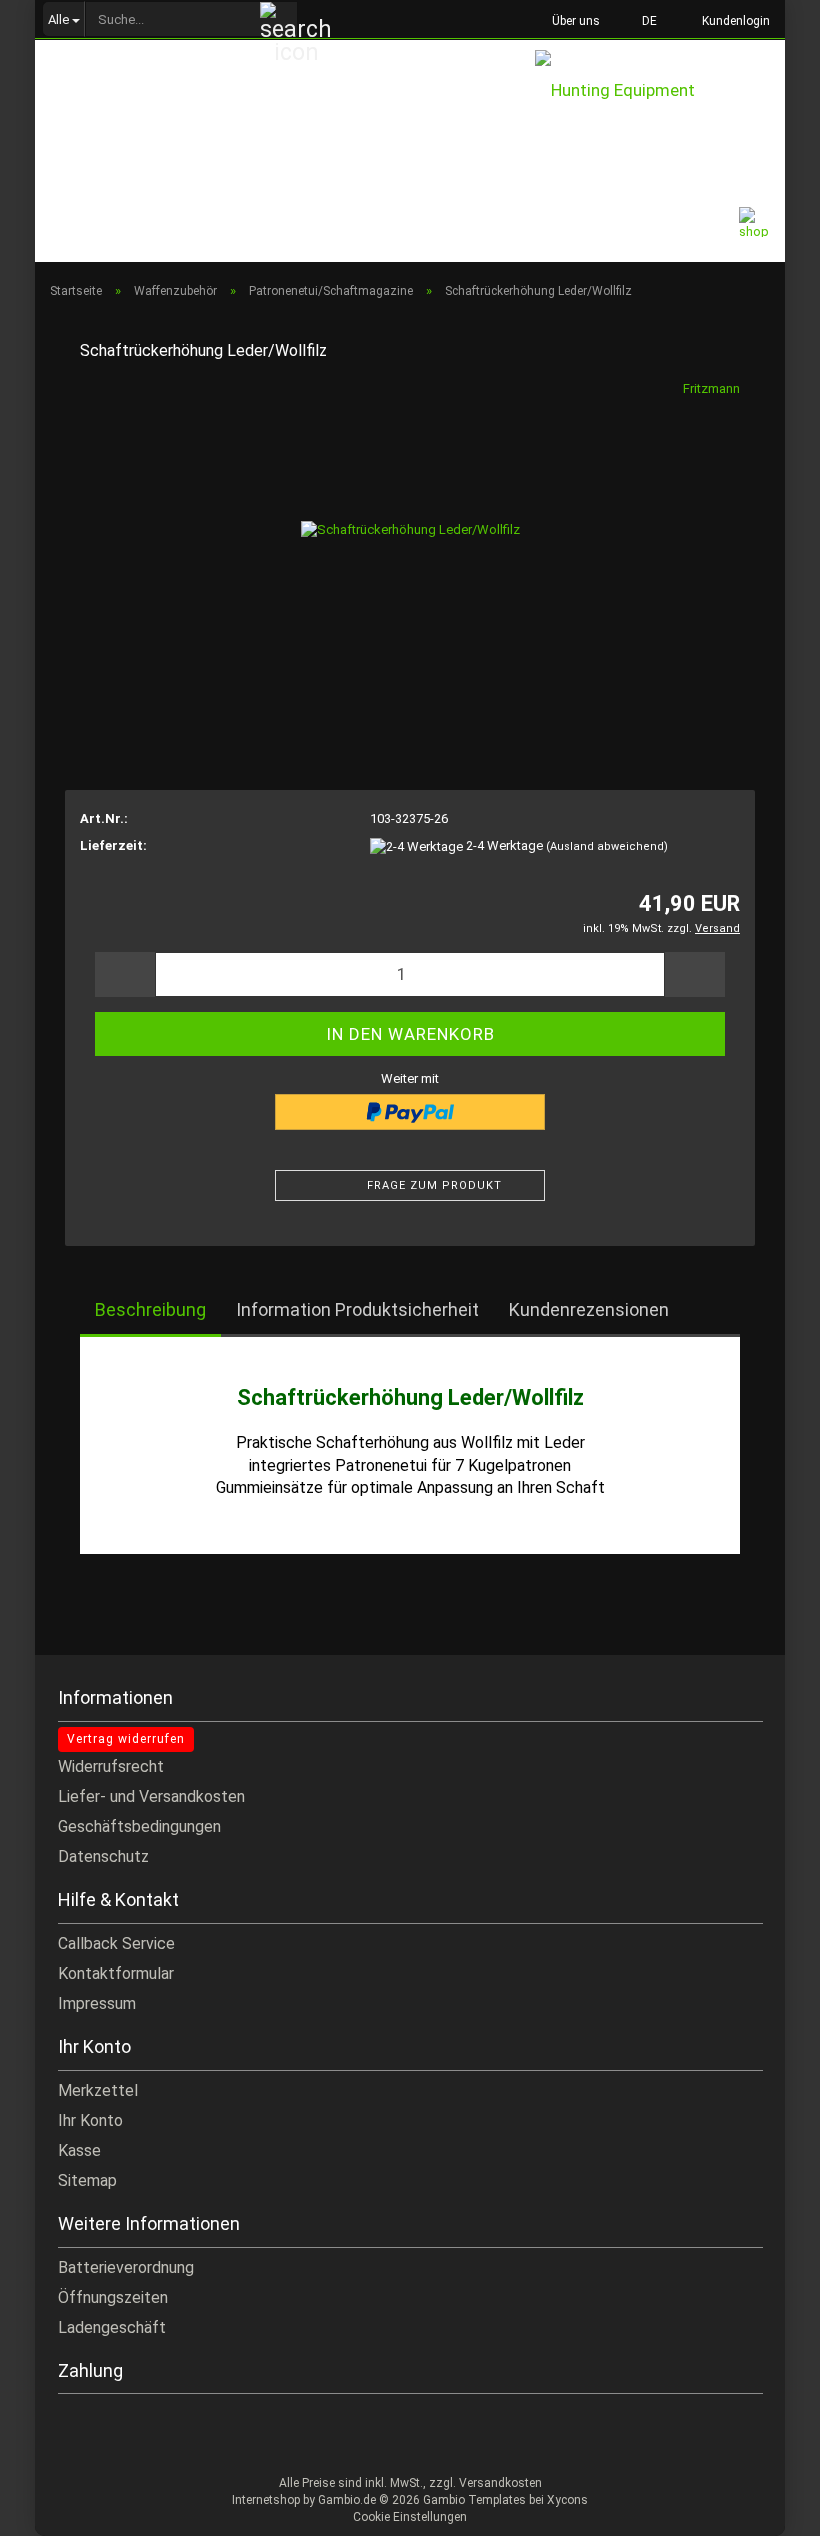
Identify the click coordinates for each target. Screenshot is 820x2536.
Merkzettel (98, 2090)
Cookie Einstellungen (410, 2517)
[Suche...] (279, 20)
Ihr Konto (90, 2120)
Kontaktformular (116, 1973)
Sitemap (87, 2180)
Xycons (567, 2500)
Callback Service (116, 1943)
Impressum (97, 2003)
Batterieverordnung (126, 2267)
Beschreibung (150, 1309)
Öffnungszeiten (113, 2297)
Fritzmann (711, 388)
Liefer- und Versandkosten (151, 1796)
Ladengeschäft (112, 2327)
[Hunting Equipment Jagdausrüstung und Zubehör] (660, 94)
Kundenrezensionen (589, 1309)
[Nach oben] (765, 2506)
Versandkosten (500, 2483)
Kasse (79, 2150)
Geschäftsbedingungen (139, 1826)
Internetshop (266, 2500)
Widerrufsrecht (111, 1766)
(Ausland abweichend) (607, 846)
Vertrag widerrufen (126, 1739)
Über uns (574, 21)
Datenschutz (103, 1856)
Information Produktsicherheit (357, 1309)
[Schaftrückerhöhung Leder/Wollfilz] (410, 529)
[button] (643, 20)
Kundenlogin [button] (733, 21)
